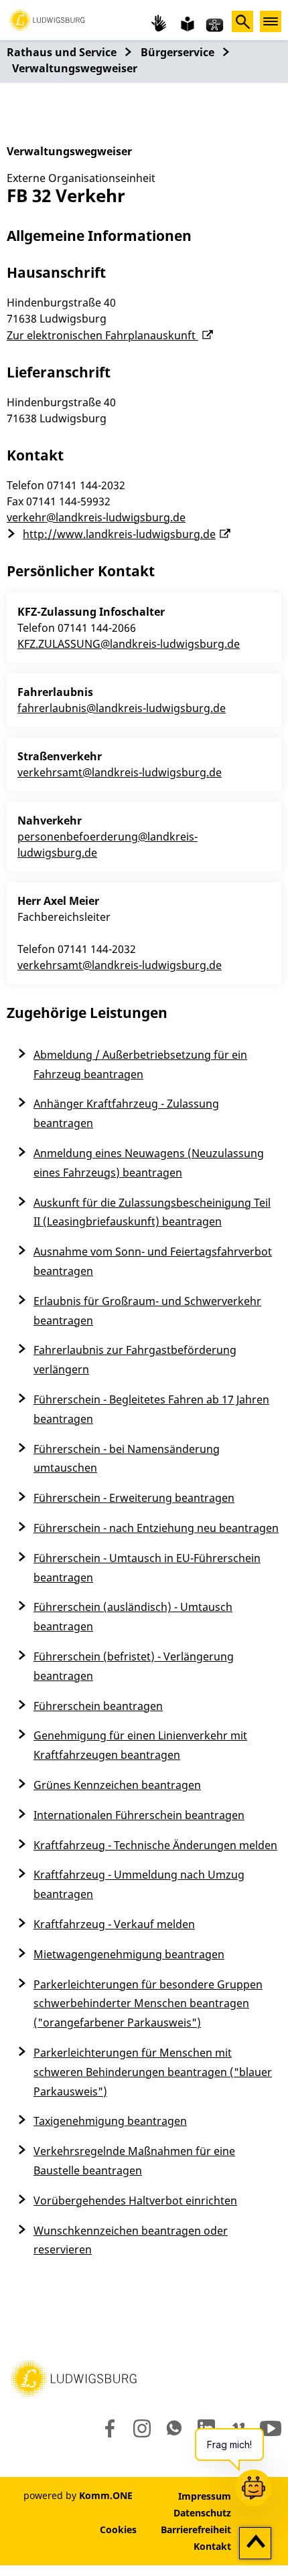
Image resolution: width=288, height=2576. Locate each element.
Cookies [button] (118, 2529)
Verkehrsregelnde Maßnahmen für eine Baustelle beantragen (134, 2161)
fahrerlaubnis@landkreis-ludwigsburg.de (122, 708)
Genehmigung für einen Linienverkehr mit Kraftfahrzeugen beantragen (140, 1745)
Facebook (107, 2428)
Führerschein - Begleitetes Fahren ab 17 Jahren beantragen (151, 1409)
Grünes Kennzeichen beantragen (117, 1785)
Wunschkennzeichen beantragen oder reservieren (131, 2240)
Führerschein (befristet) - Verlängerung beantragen (134, 1666)
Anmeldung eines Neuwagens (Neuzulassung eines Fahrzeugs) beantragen (149, 1163)
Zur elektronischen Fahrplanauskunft (102, 335)
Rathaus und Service (62, 52)
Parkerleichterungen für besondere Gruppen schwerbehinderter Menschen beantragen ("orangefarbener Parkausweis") (148, 2004)
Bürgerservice (177, 52)
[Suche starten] (242, 21)
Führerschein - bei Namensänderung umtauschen (127, 1459)
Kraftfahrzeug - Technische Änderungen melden (155, 1845)
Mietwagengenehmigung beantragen (129, 1954)
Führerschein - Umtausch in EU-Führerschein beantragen (147, 1568)
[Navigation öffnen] (271, 21)
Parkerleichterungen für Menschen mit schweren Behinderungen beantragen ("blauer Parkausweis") (153, 2072)
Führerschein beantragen (98, 1706)
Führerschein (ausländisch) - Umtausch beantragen (133, 1617)
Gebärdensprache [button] (159, 23)
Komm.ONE (106, 2495)
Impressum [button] (205, 2496)
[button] (47, 19)
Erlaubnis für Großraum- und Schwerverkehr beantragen (147, 1311)
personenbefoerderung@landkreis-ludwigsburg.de (107, 845)
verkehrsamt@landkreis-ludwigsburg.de (120, 772)
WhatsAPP (174, 2428)
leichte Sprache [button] (186, 23)
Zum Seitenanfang (256, 2544)
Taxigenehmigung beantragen (110, 2121)
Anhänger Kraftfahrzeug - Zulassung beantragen (126, 1113)
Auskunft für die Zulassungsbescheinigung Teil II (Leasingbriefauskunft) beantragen (152, 1212)
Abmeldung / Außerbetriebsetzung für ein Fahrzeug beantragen (140, 1064)
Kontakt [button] (212, 2546)
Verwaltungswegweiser (75, 68)
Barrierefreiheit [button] (196, 2529)
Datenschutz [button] (202, 2513)
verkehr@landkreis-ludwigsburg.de (96, 517)
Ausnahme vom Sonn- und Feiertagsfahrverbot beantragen (153, 1261)
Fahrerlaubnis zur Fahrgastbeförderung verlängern (135, 1360)
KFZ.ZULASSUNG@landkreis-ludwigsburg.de (129, 644)
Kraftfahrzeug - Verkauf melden (114, 1924)
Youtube (271, 2428)
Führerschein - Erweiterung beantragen (134, 1498)
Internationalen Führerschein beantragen (139, 1815)
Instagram (141, 2428)
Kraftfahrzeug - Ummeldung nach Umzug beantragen (139, 1884)
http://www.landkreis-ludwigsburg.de (119, 534)
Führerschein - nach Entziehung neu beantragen (156, 1528)
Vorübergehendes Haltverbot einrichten (135, 2201)
